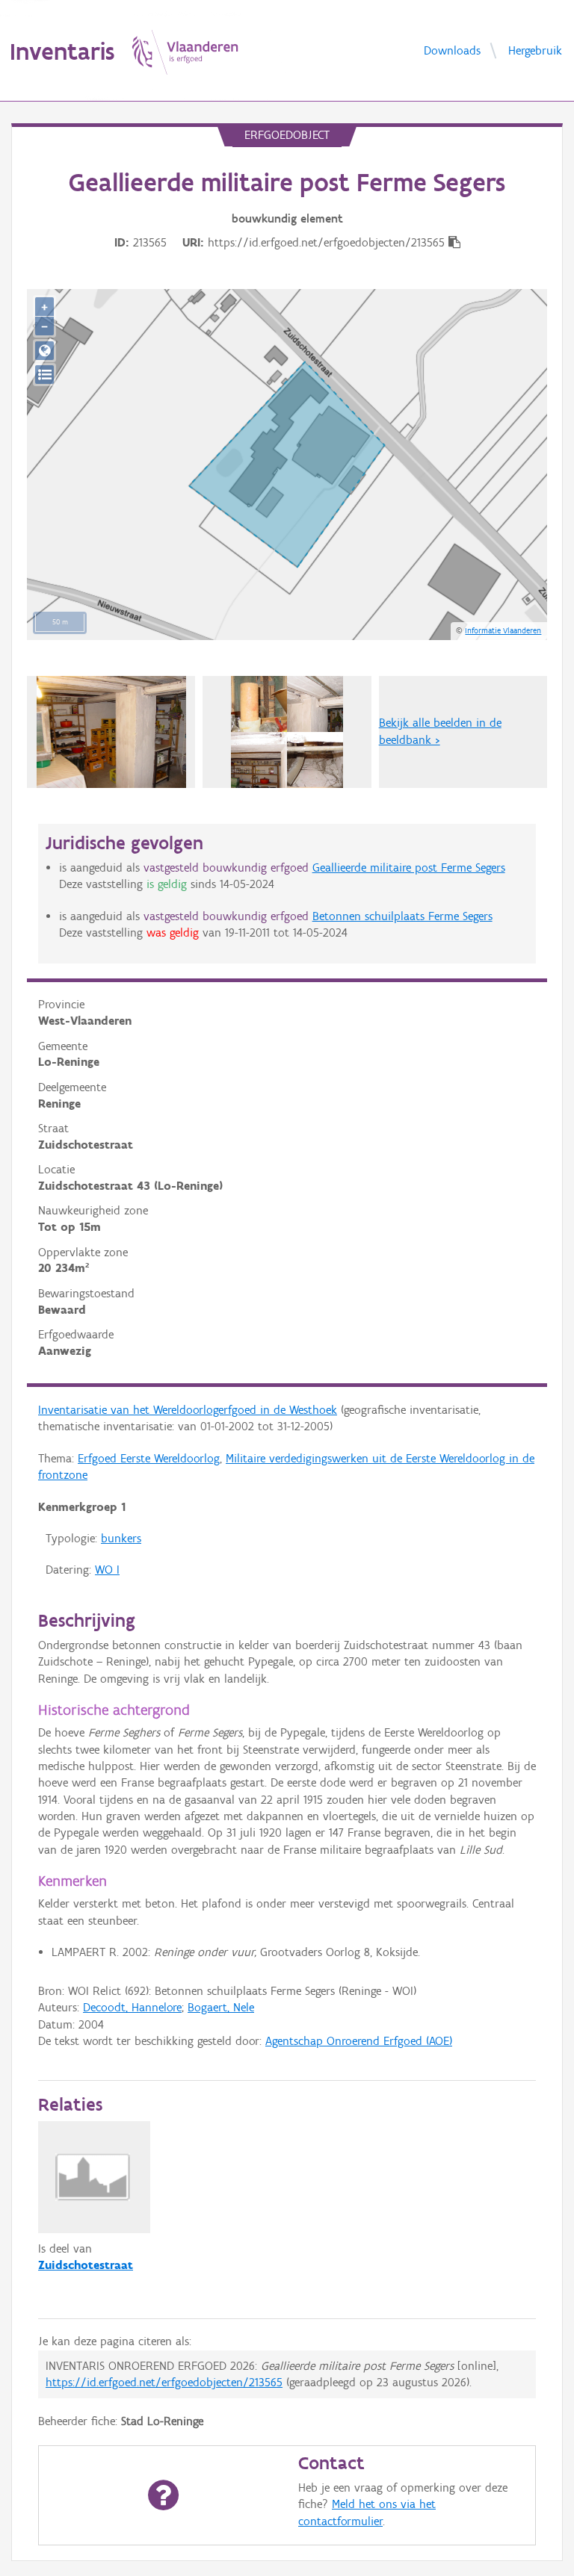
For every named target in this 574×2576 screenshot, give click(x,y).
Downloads (452, 50)
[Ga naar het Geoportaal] (44, 351)
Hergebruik (535, 50)
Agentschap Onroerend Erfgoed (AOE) (359, 2041)
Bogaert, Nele (221, 2007)
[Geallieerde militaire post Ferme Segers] (287, 732)
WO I (107, 1570)
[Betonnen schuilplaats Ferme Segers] (111, 732)
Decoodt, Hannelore (132, 2007)
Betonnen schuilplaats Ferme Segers (402, 916)
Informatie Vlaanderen (503, 630)
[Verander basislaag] (44, 375)
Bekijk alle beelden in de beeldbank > (440, 731)
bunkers (121, 1538)
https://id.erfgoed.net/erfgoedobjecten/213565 (164, 2382)
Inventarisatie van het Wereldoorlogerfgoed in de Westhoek (188, 1410)
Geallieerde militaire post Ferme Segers (409, 868)
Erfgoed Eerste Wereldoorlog (149, 1458)
